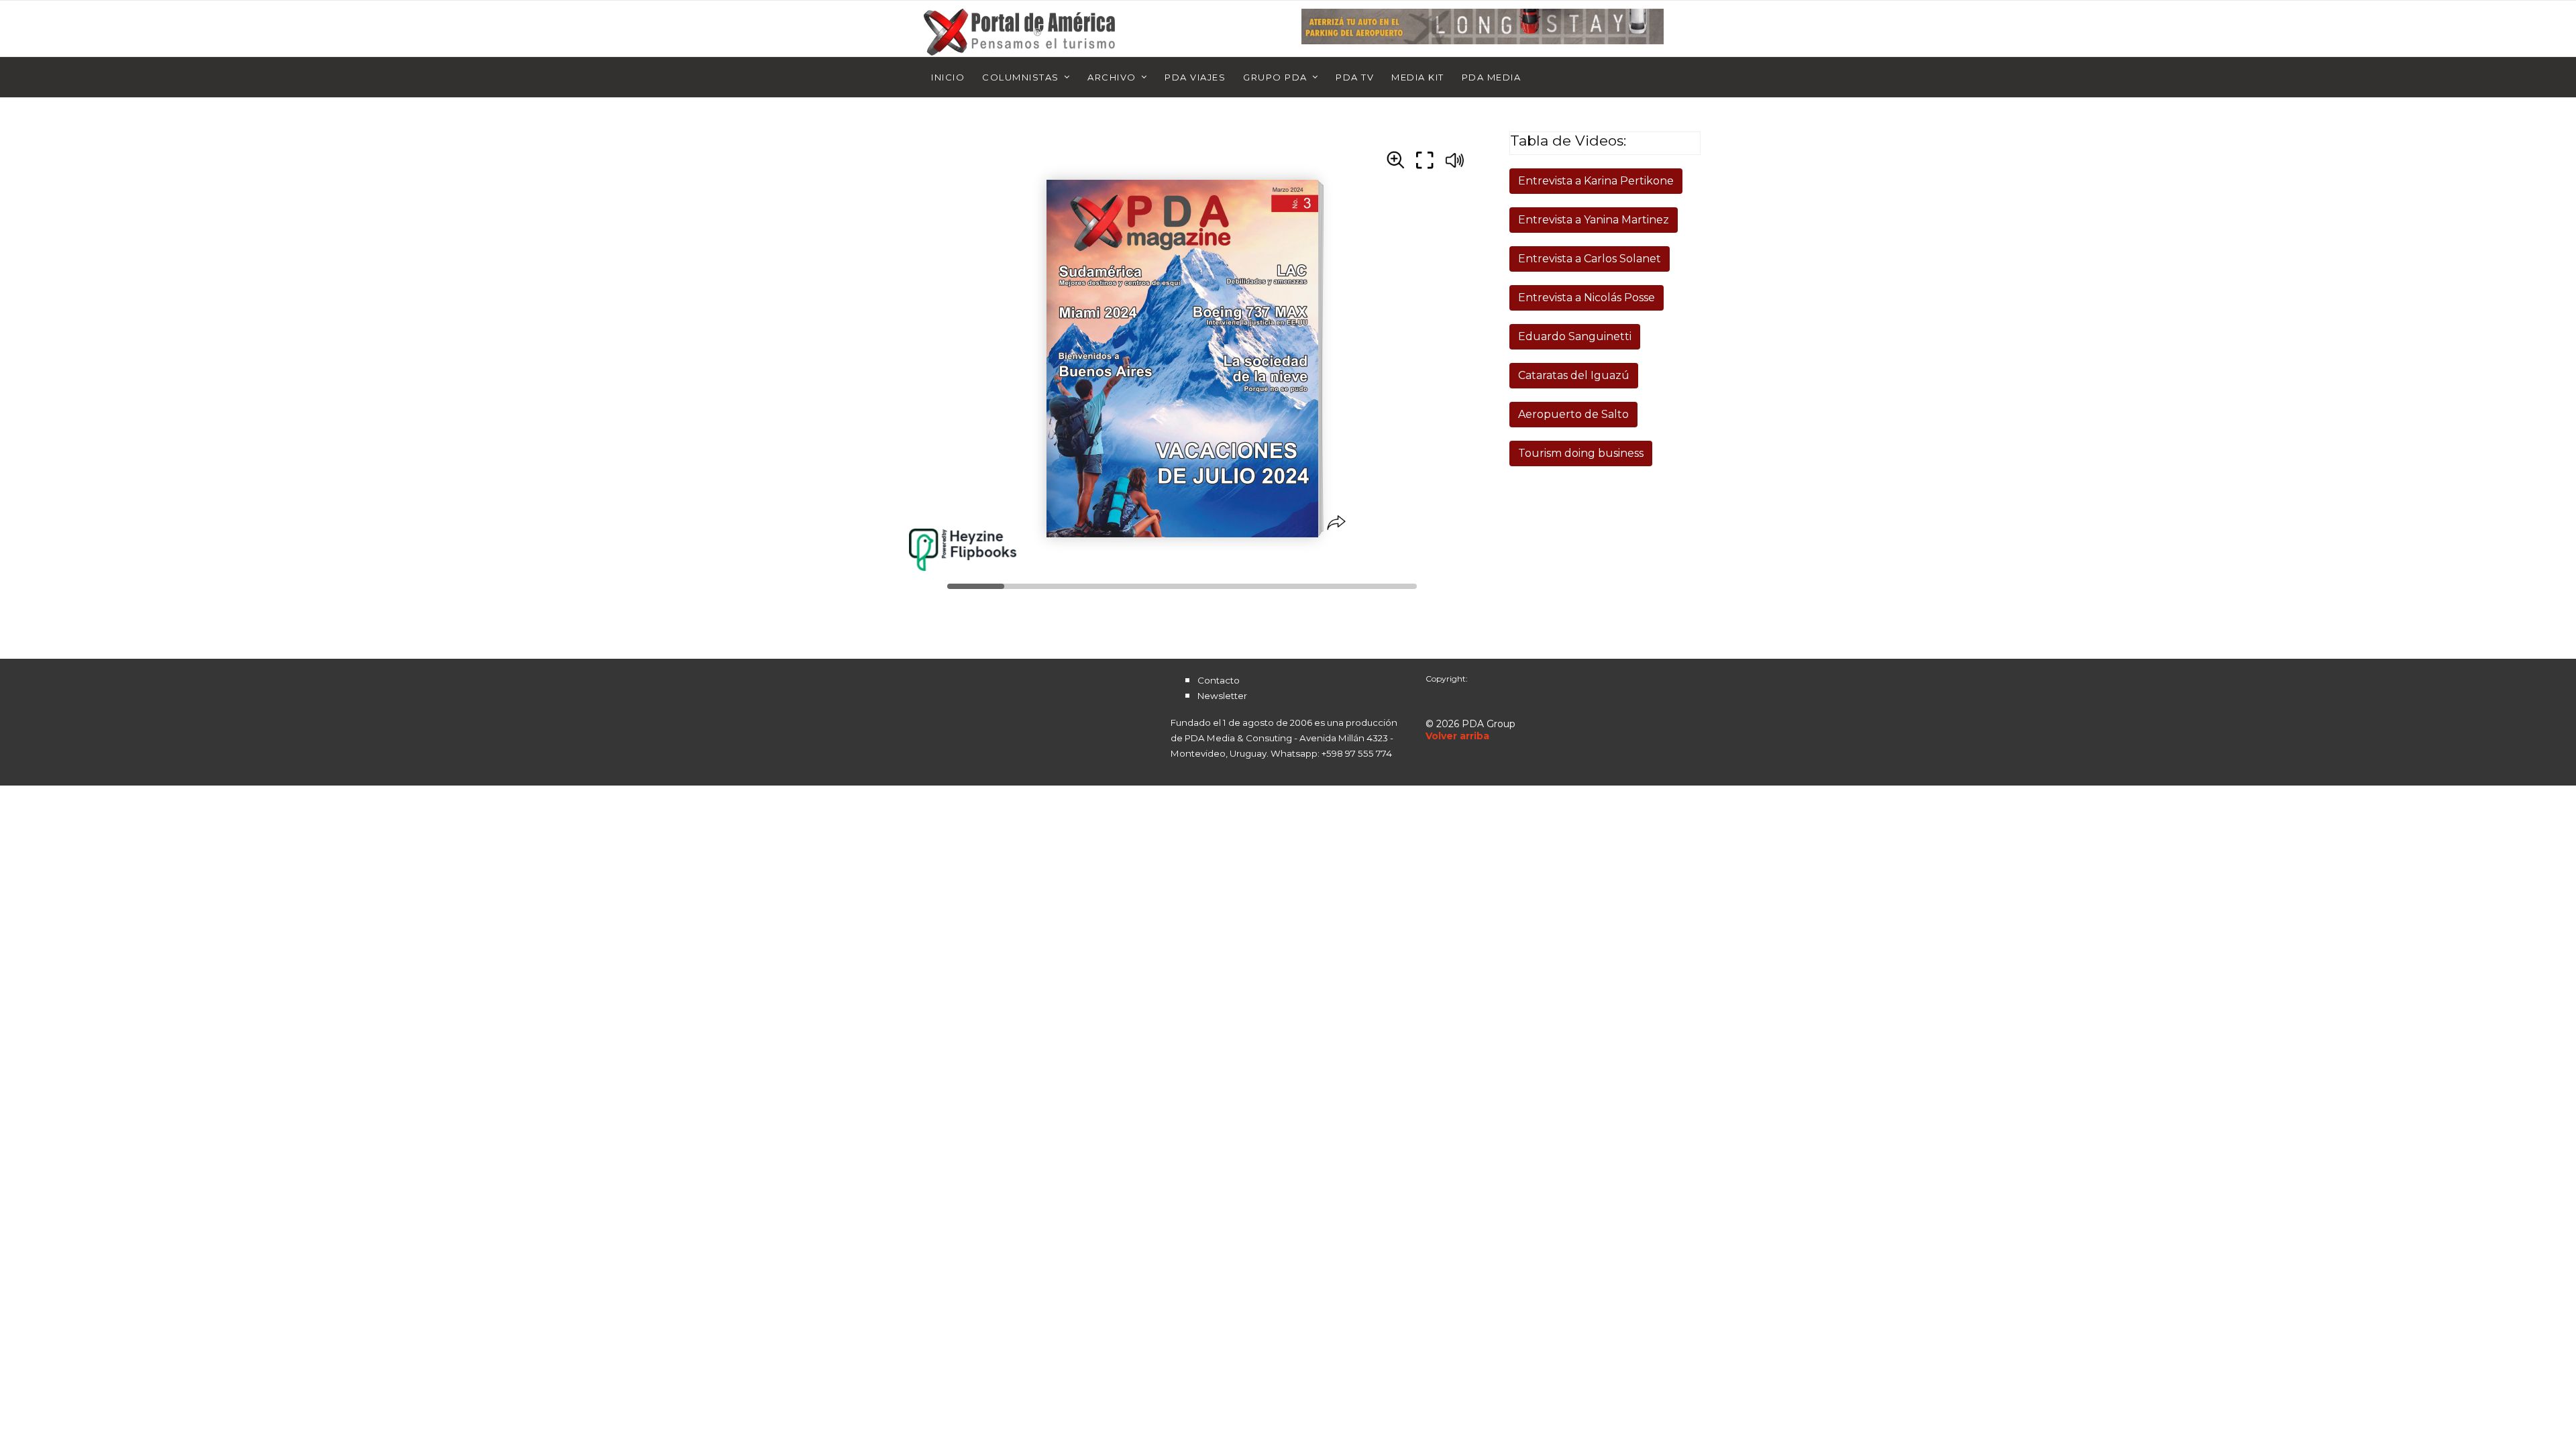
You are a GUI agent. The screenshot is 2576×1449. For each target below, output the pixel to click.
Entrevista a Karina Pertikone (1596, 181)
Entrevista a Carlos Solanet (1590, 259)
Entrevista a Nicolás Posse (1587, 298)
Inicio (948, 77)
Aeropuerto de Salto (1573, 414)
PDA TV (1355, 77)
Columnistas (1021, 77)
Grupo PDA (1275, 77)
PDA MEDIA (1492, 77)
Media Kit (1418, 77)
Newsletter (1222, 696)
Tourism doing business (1581, 453)
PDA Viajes (1195, 77)
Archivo (1112, 77)
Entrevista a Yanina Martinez (1594, 220)
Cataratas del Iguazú (1574, 375)
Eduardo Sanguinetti (1575, 336)
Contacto (1219, 680)
